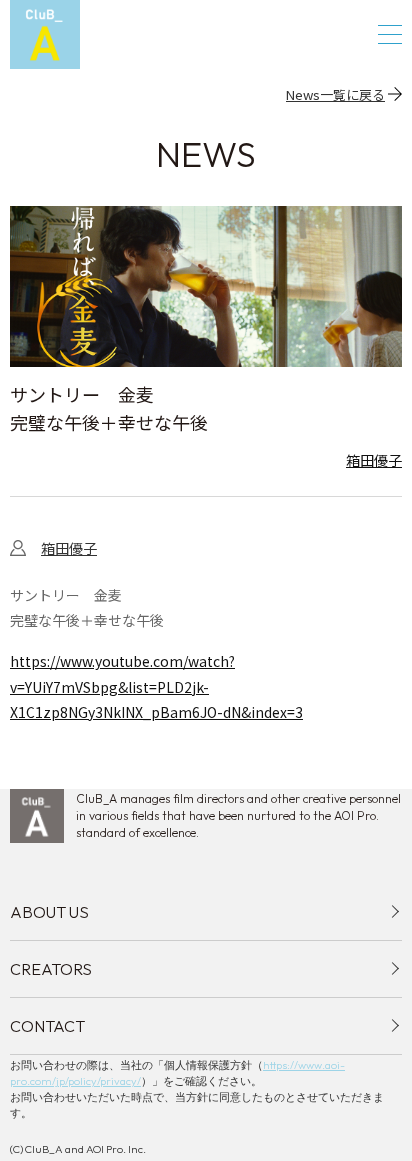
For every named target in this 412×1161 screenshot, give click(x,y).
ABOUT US (49, 912)
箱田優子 (374, 460)
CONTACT (47, 1026)
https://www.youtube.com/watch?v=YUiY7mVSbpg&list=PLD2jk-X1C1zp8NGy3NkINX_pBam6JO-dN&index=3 (156, 686)
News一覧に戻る (335, 94)
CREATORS (51, 969)
